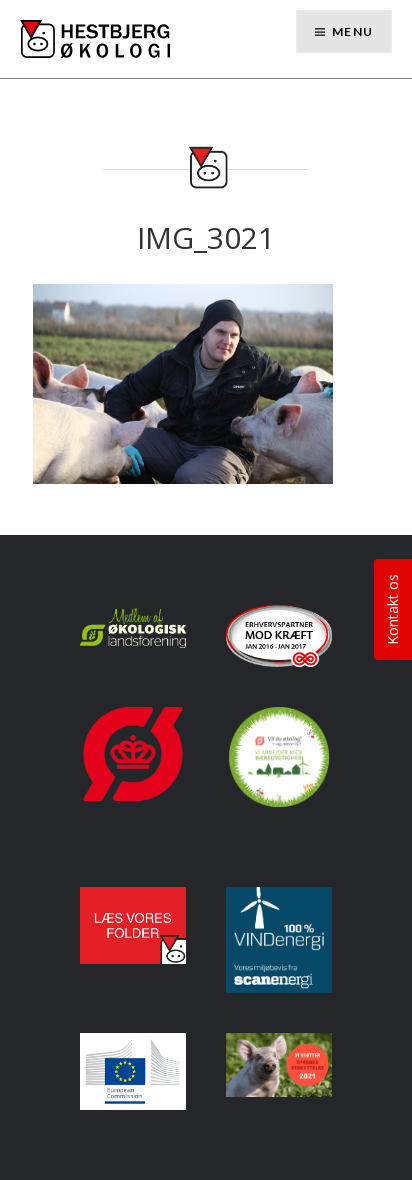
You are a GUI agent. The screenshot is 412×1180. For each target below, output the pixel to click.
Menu (352, 31)
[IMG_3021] (183, 381)
